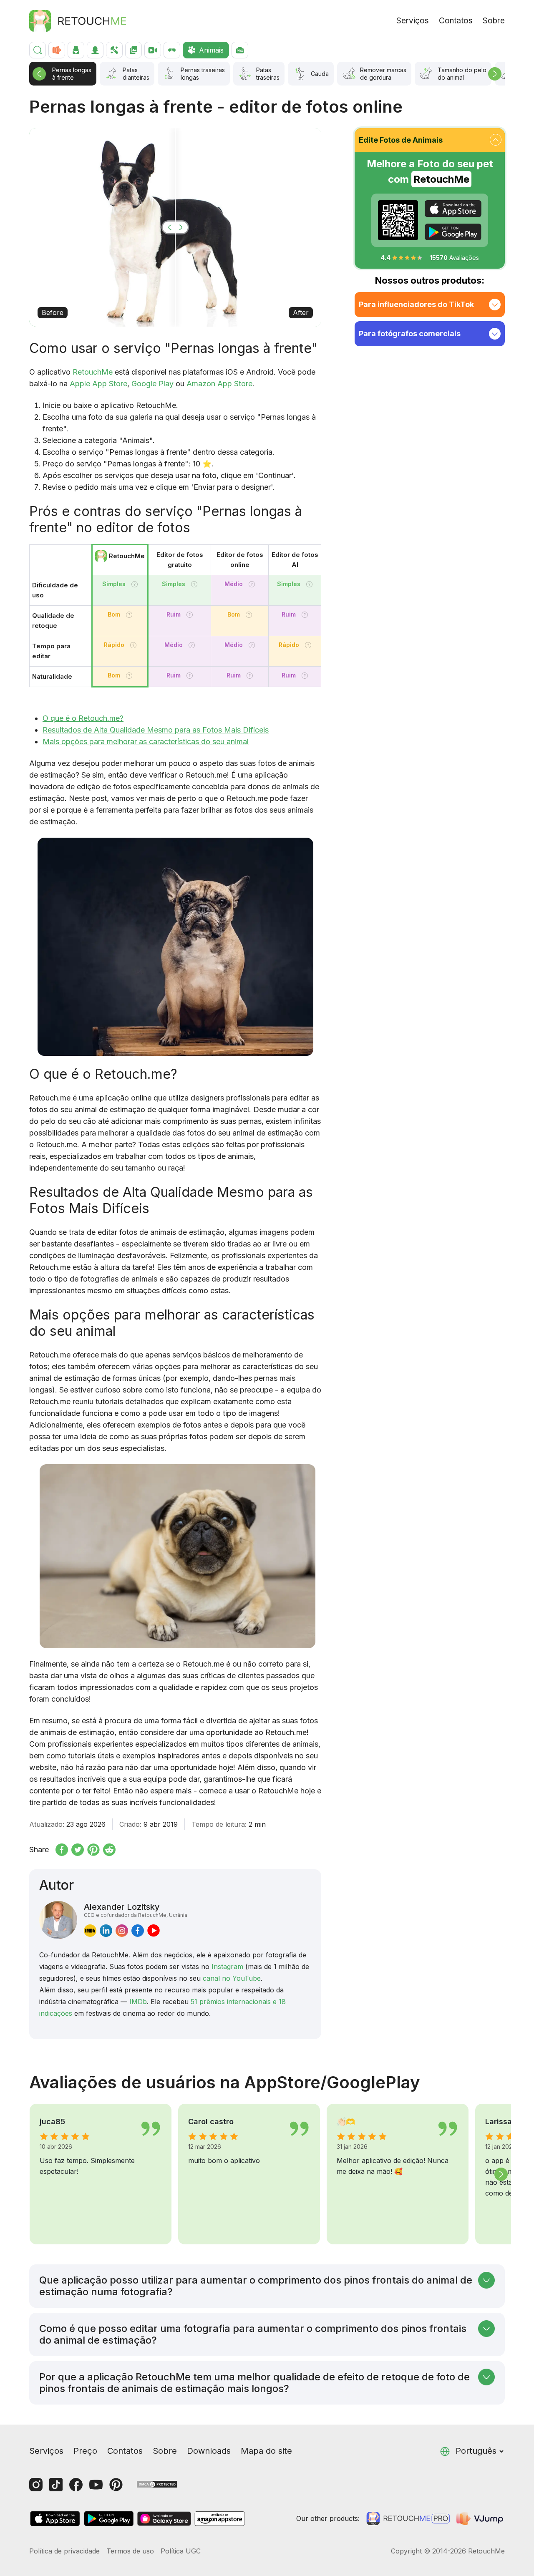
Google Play (152, 384)
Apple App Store (98, 384)
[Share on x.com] (78, 1850)
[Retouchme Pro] (408, 2518)
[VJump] (481, 2518)
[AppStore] (453, 209)
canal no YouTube (232, 1978)
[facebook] (138, 1931)
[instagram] (122, 1931)
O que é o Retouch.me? (83, 718)
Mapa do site (266, 2451)
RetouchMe (93, 372)
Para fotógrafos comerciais (410, 334)
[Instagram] (36, 2485)
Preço (85, 2451)
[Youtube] (96, 2485)
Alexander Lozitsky (136, 1910)
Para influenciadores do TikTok (416, 304)
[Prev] (39, 74)
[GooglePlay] (453, 232)
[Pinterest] (116, 2485)
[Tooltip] (135, 584)
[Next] (495, 74)
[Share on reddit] (109, 1850)
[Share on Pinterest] (93, 1850)
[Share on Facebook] (62, 1850)
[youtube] (154, 1931)
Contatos (456, 21)
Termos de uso (130, 2551)
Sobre (494, 21)
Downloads (209, 2451)
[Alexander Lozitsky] (58, 1920)
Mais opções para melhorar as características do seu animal (146, 742)
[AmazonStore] (219, 2519)
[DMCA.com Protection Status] (157, 2484)
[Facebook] (76, 2485)
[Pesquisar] (38, 50)
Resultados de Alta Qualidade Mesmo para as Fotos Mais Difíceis (156, 730)
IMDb (138, 2002)
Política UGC (181, 2551)
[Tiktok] (56, 2485)
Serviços (413, 21)
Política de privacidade (64, 2551)
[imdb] (90, 1931)
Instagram (227, 1967)
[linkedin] (106, 1931)
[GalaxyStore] (164, 2519)
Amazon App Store (219, 384)
